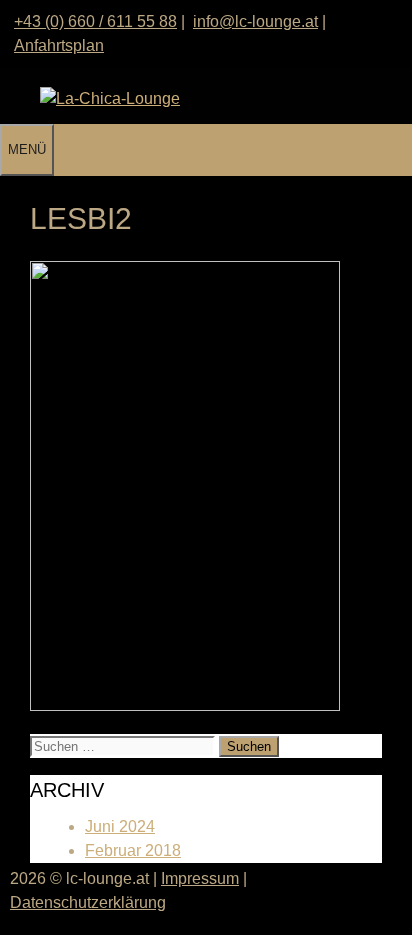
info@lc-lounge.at (255, 21)
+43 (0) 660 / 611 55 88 (95, 21)
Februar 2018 (133, 850)
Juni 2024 (120, 826)
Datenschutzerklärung (88, 902)
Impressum (200, 878)
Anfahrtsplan (59, 45)
